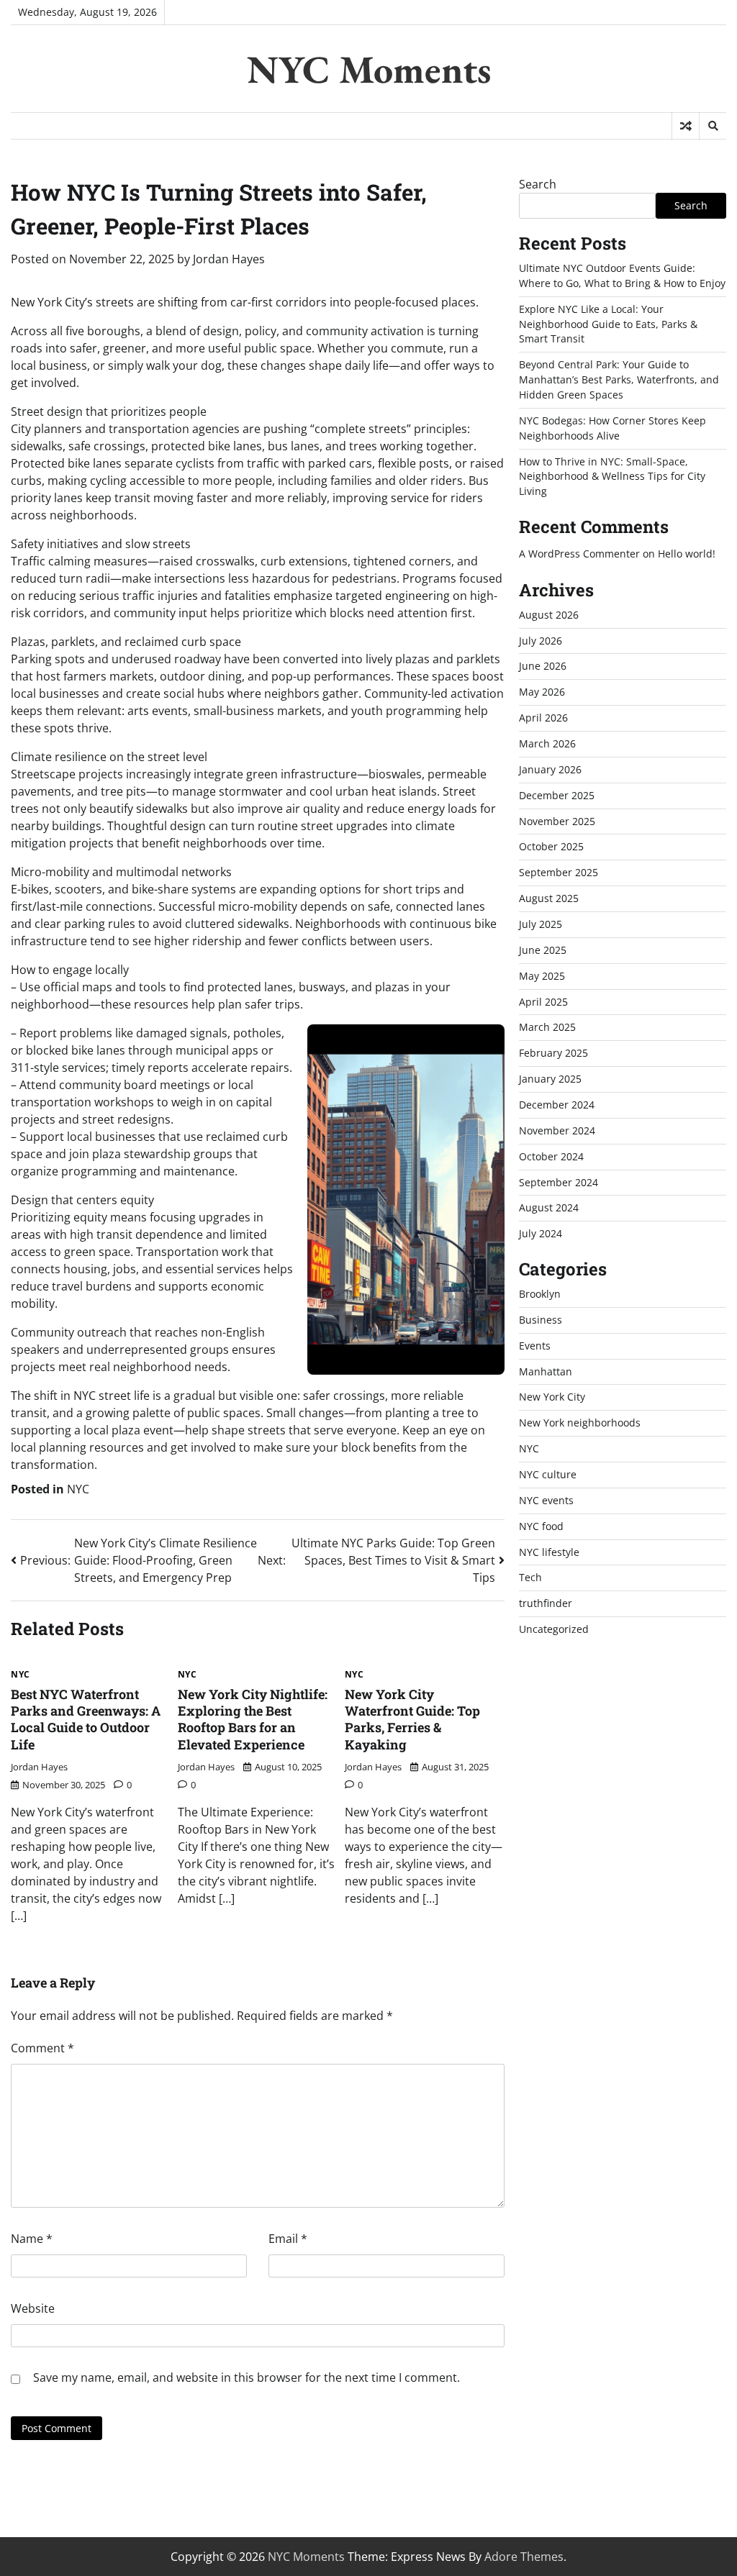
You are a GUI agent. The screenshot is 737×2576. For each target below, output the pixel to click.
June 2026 (543, 666)
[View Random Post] (686, 126)
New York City (552, 1397)
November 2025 (557, 821)
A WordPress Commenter (579, 554)
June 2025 (543, 950)
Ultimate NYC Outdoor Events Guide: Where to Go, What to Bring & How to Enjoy (622, 276)
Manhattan (546, 1371)
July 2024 (541, 1233)
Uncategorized (554, 1629)
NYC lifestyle (549, 1552)
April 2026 (543, 718)
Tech (530, 1577)
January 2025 (550, 1079)
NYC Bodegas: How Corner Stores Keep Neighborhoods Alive (612, 428)
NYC (78, 1489)
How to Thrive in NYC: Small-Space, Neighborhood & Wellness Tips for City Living (612, 477)
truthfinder (546, 1603)
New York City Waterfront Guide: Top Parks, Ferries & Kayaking (412, 1719)
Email (288, 2239)
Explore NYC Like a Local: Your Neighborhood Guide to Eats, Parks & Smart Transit (608, 324)
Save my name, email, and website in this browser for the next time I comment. (247, 2377)
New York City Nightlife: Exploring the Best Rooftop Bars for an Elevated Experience (253, 1719)
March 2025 (547, 1027)
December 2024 (557, 1105)
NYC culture (548, 1474)
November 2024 (557, 1130)
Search (538, 184)
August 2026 (549, 615)
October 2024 (551, 1156)
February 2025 (553, 1053)
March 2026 (547, 743)
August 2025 (549, 898)
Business (541, 1320)
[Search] (713, 126)
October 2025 (551, 846)
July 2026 (541, 641)
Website (33, 2308)
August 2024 (549, 1207)
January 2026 (550, 769)
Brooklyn (540, 1294)
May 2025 (542, 976)
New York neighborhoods (580, 1423)
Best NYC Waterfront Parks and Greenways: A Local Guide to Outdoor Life (86, 1719)
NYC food (541, 1526)
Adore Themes (524, 2557)
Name (32, 2239)
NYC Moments (369, 69)
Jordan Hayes (229, 259)
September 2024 (559, 1182)
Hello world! (687, 554)
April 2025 (543, 1002)
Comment (42, 2048)
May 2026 (542, 692)
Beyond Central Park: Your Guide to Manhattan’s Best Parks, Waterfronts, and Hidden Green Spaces (619, 379)
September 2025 (559, 872)
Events (535, 1346)
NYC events (546, 1500)
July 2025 (541, 924)
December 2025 (557, 795)
